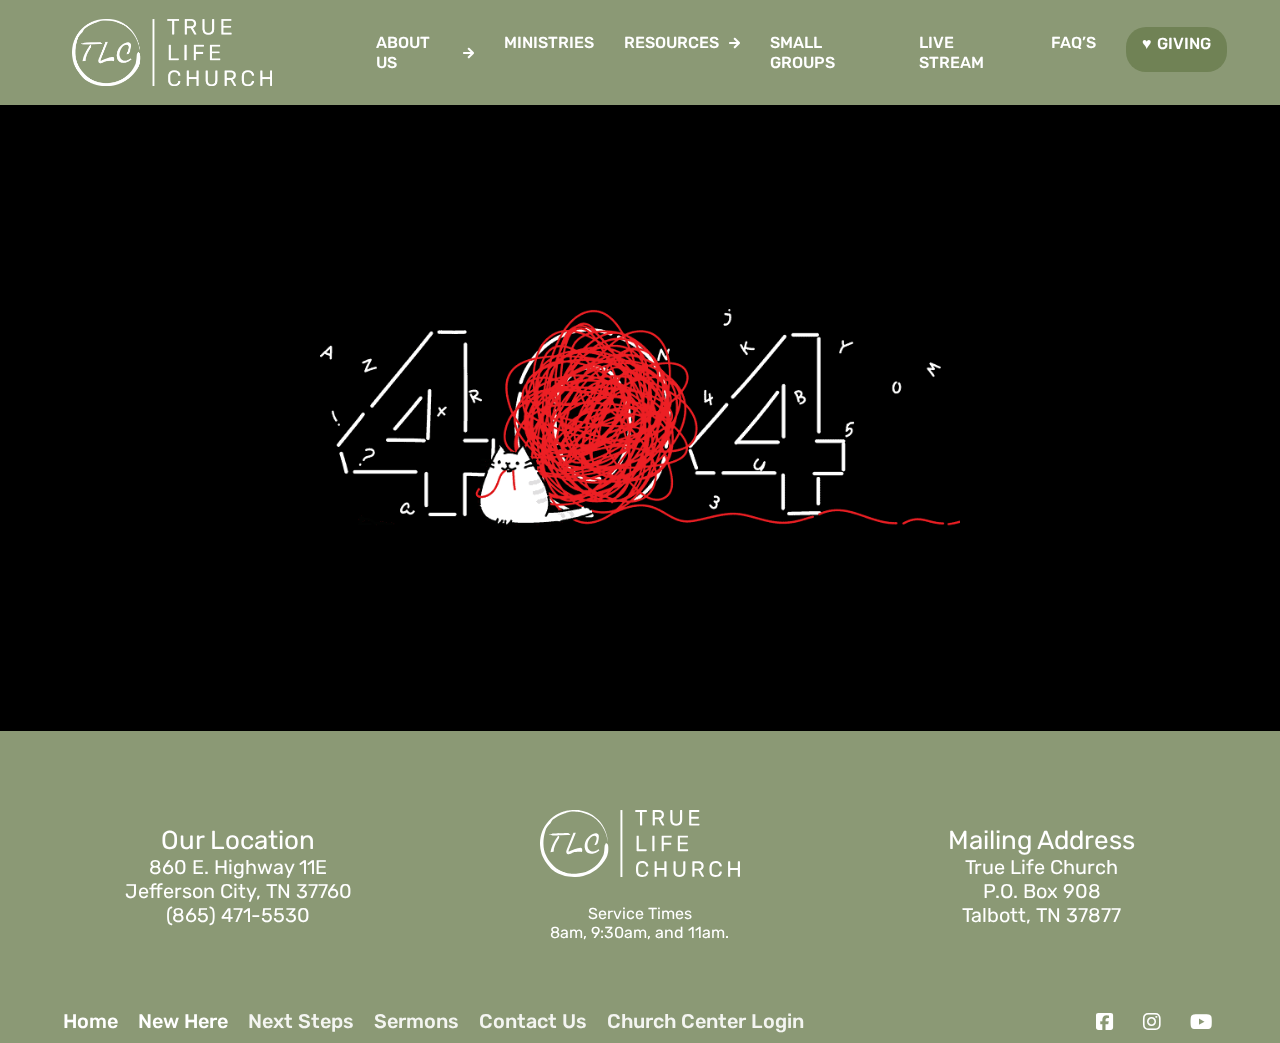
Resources (671, 42)
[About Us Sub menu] (468, 53)
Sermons (416, 1021)
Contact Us (533, 1021)
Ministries (549, 42)
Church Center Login (705, 1021)
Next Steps (301, 1021)
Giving (1184, 43)
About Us (403, 52)
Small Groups (802, 52)
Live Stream (951, 52)
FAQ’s (1073, 42)
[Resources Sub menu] (734, 43)
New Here (183, 1021)
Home (90, 1021)
